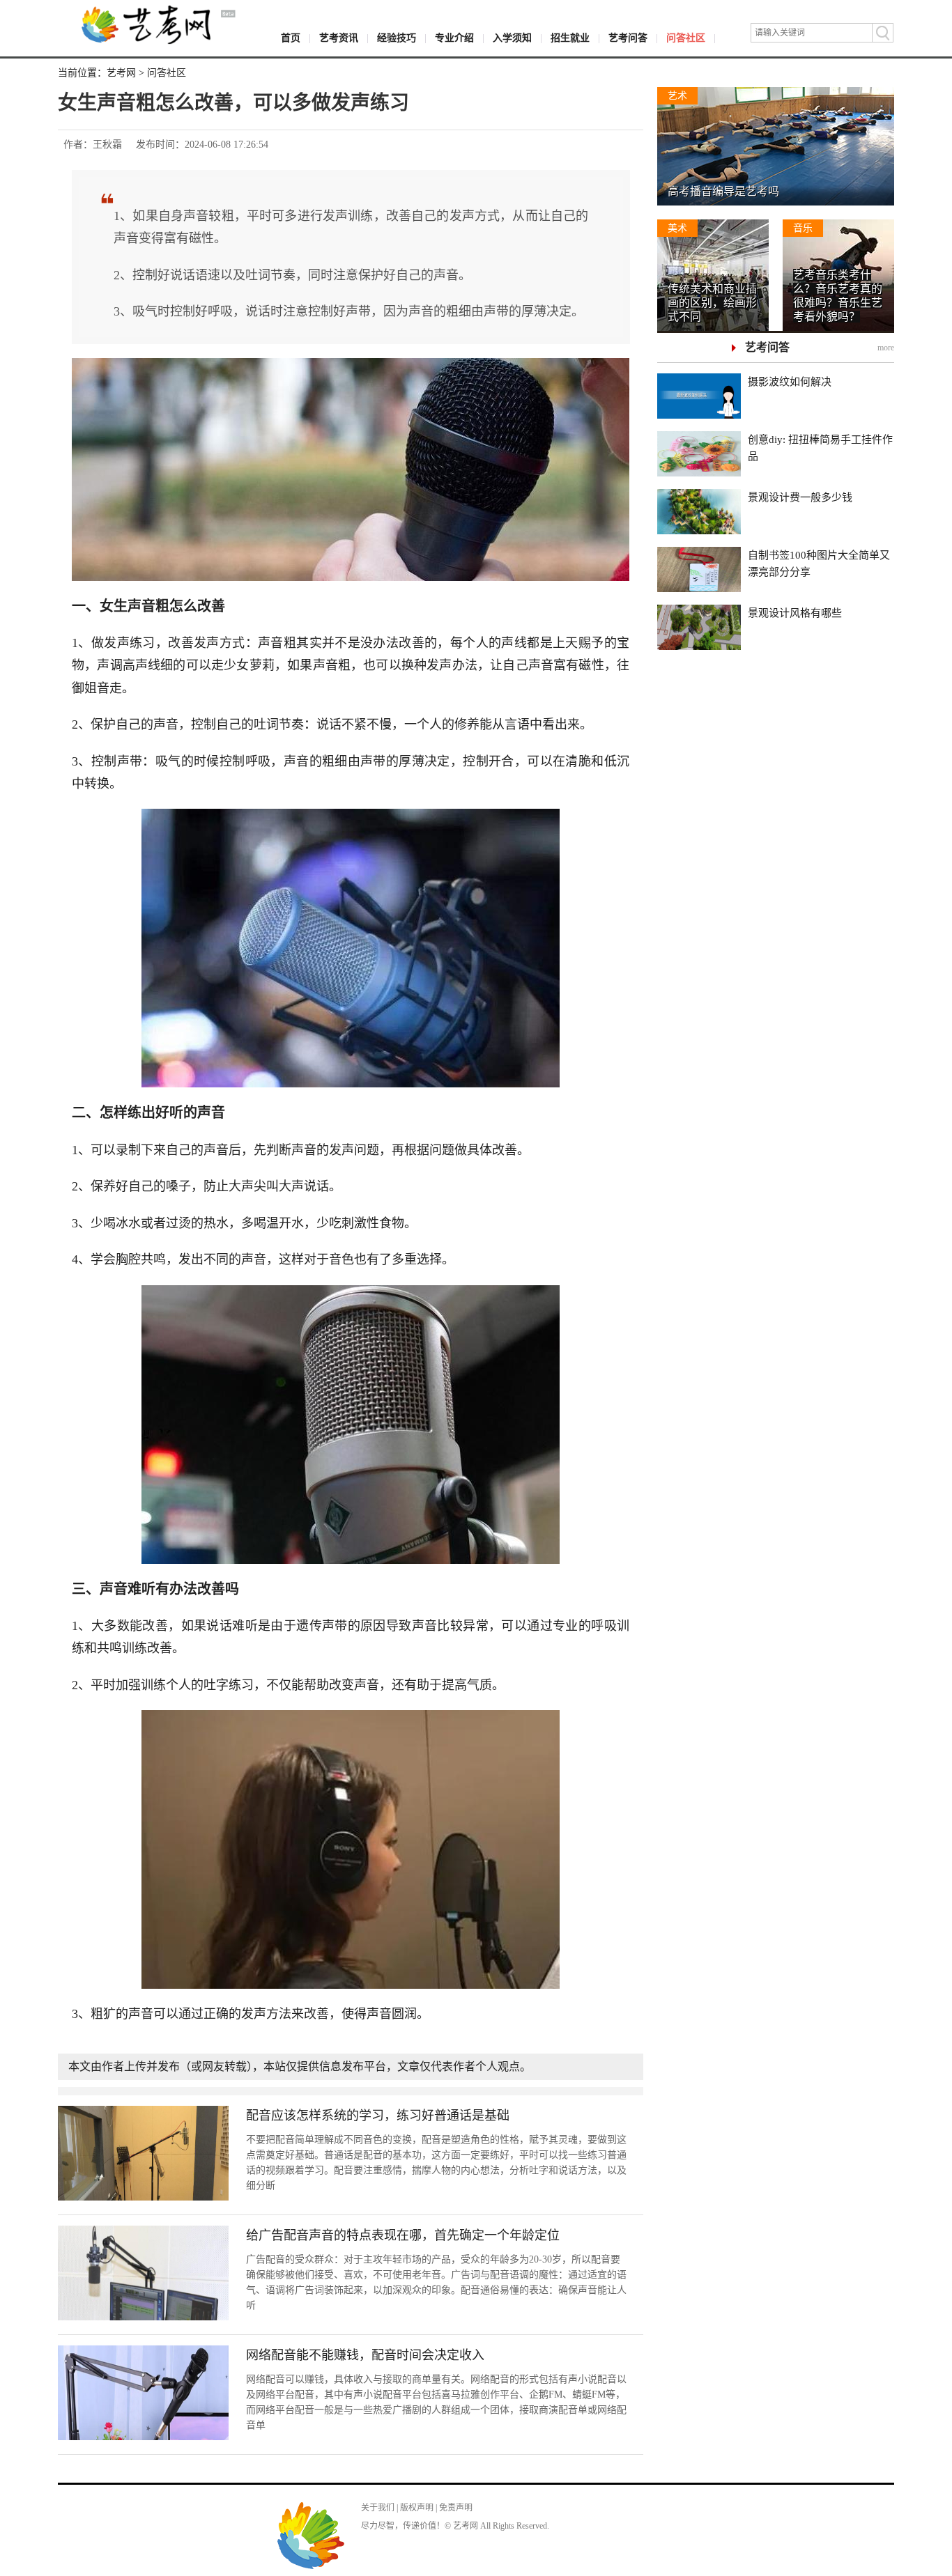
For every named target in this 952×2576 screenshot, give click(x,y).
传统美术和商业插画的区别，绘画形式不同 (712, 303)
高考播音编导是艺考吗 (723, 191)
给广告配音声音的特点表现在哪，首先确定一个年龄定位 (403, 2235)
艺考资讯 (339, 38)
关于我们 (378, 2508)
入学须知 (512, 38)
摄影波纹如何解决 (790, 382)
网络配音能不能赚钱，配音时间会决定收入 (365, 2355)
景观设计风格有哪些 (795, 613)
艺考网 (121, 73)
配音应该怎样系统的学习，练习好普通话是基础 (378, 2116)
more (886, 348)
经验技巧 (397, 38)
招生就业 (570, 38)
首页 (291, 38)
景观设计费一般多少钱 (800, 497)
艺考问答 (628, 38)
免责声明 (456, 2508)
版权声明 (417, 2508)
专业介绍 (454, 38)
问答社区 (686, 38)
